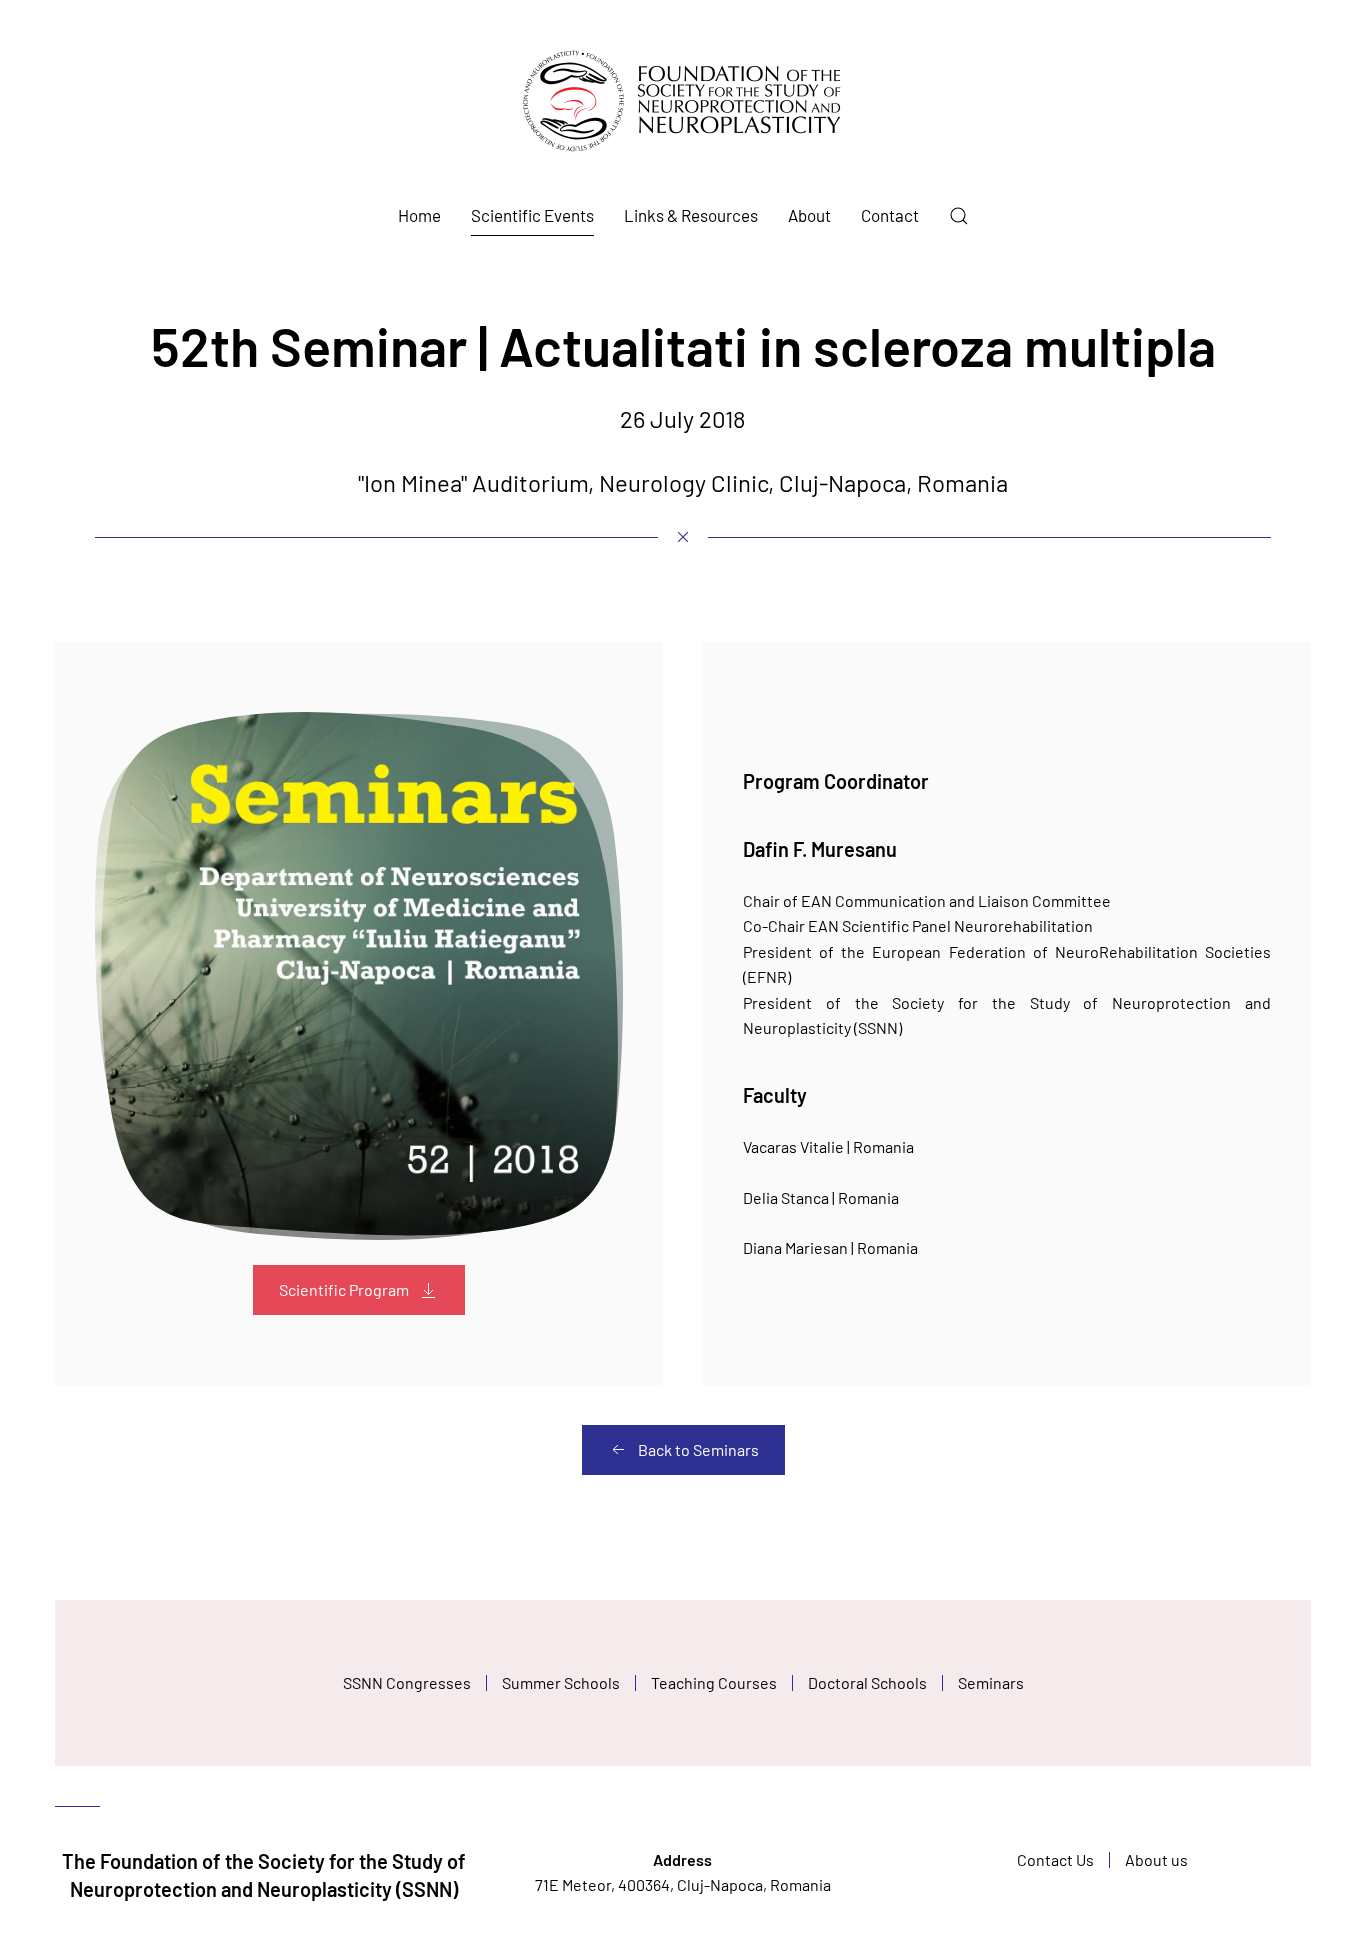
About (809, 215)
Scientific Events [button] (532, 215)
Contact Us (1055, 1859)
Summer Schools (561, 1682)
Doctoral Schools (867, 1682)
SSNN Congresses (407, 1682)
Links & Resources (691, 215)
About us (1156, 1859)
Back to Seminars (698, 1449)
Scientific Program (344, 1289)
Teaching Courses (714, 1682)
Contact (890, 215)
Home (419, 215)
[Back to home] (683, 100)
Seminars (991, 1682)
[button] (959, 216)
